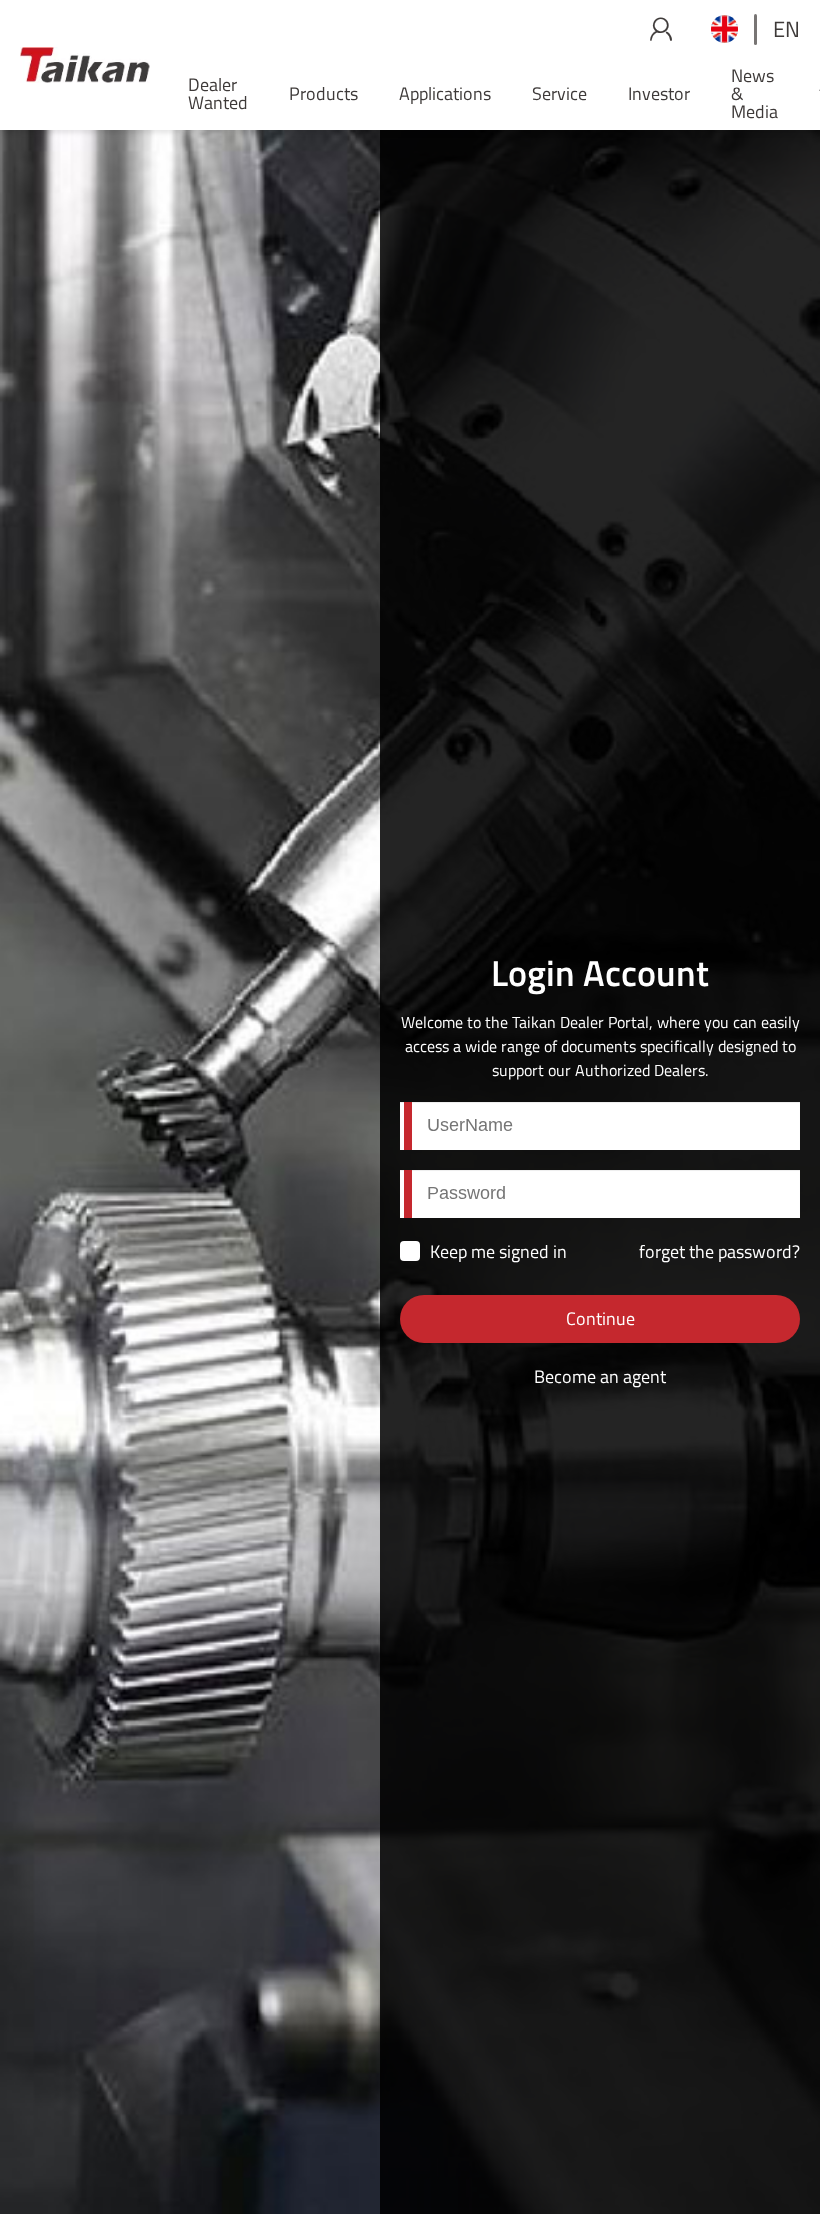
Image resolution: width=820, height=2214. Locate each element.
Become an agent (600, 1376)
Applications (445, 93)
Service (559, 93)
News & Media (754, 93)
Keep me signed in (498, 1251)
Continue (600, 1318)
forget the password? (719, 1251)
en (786, 29)
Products (323, 93)
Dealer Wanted (218, 93)
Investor (659, 93)
